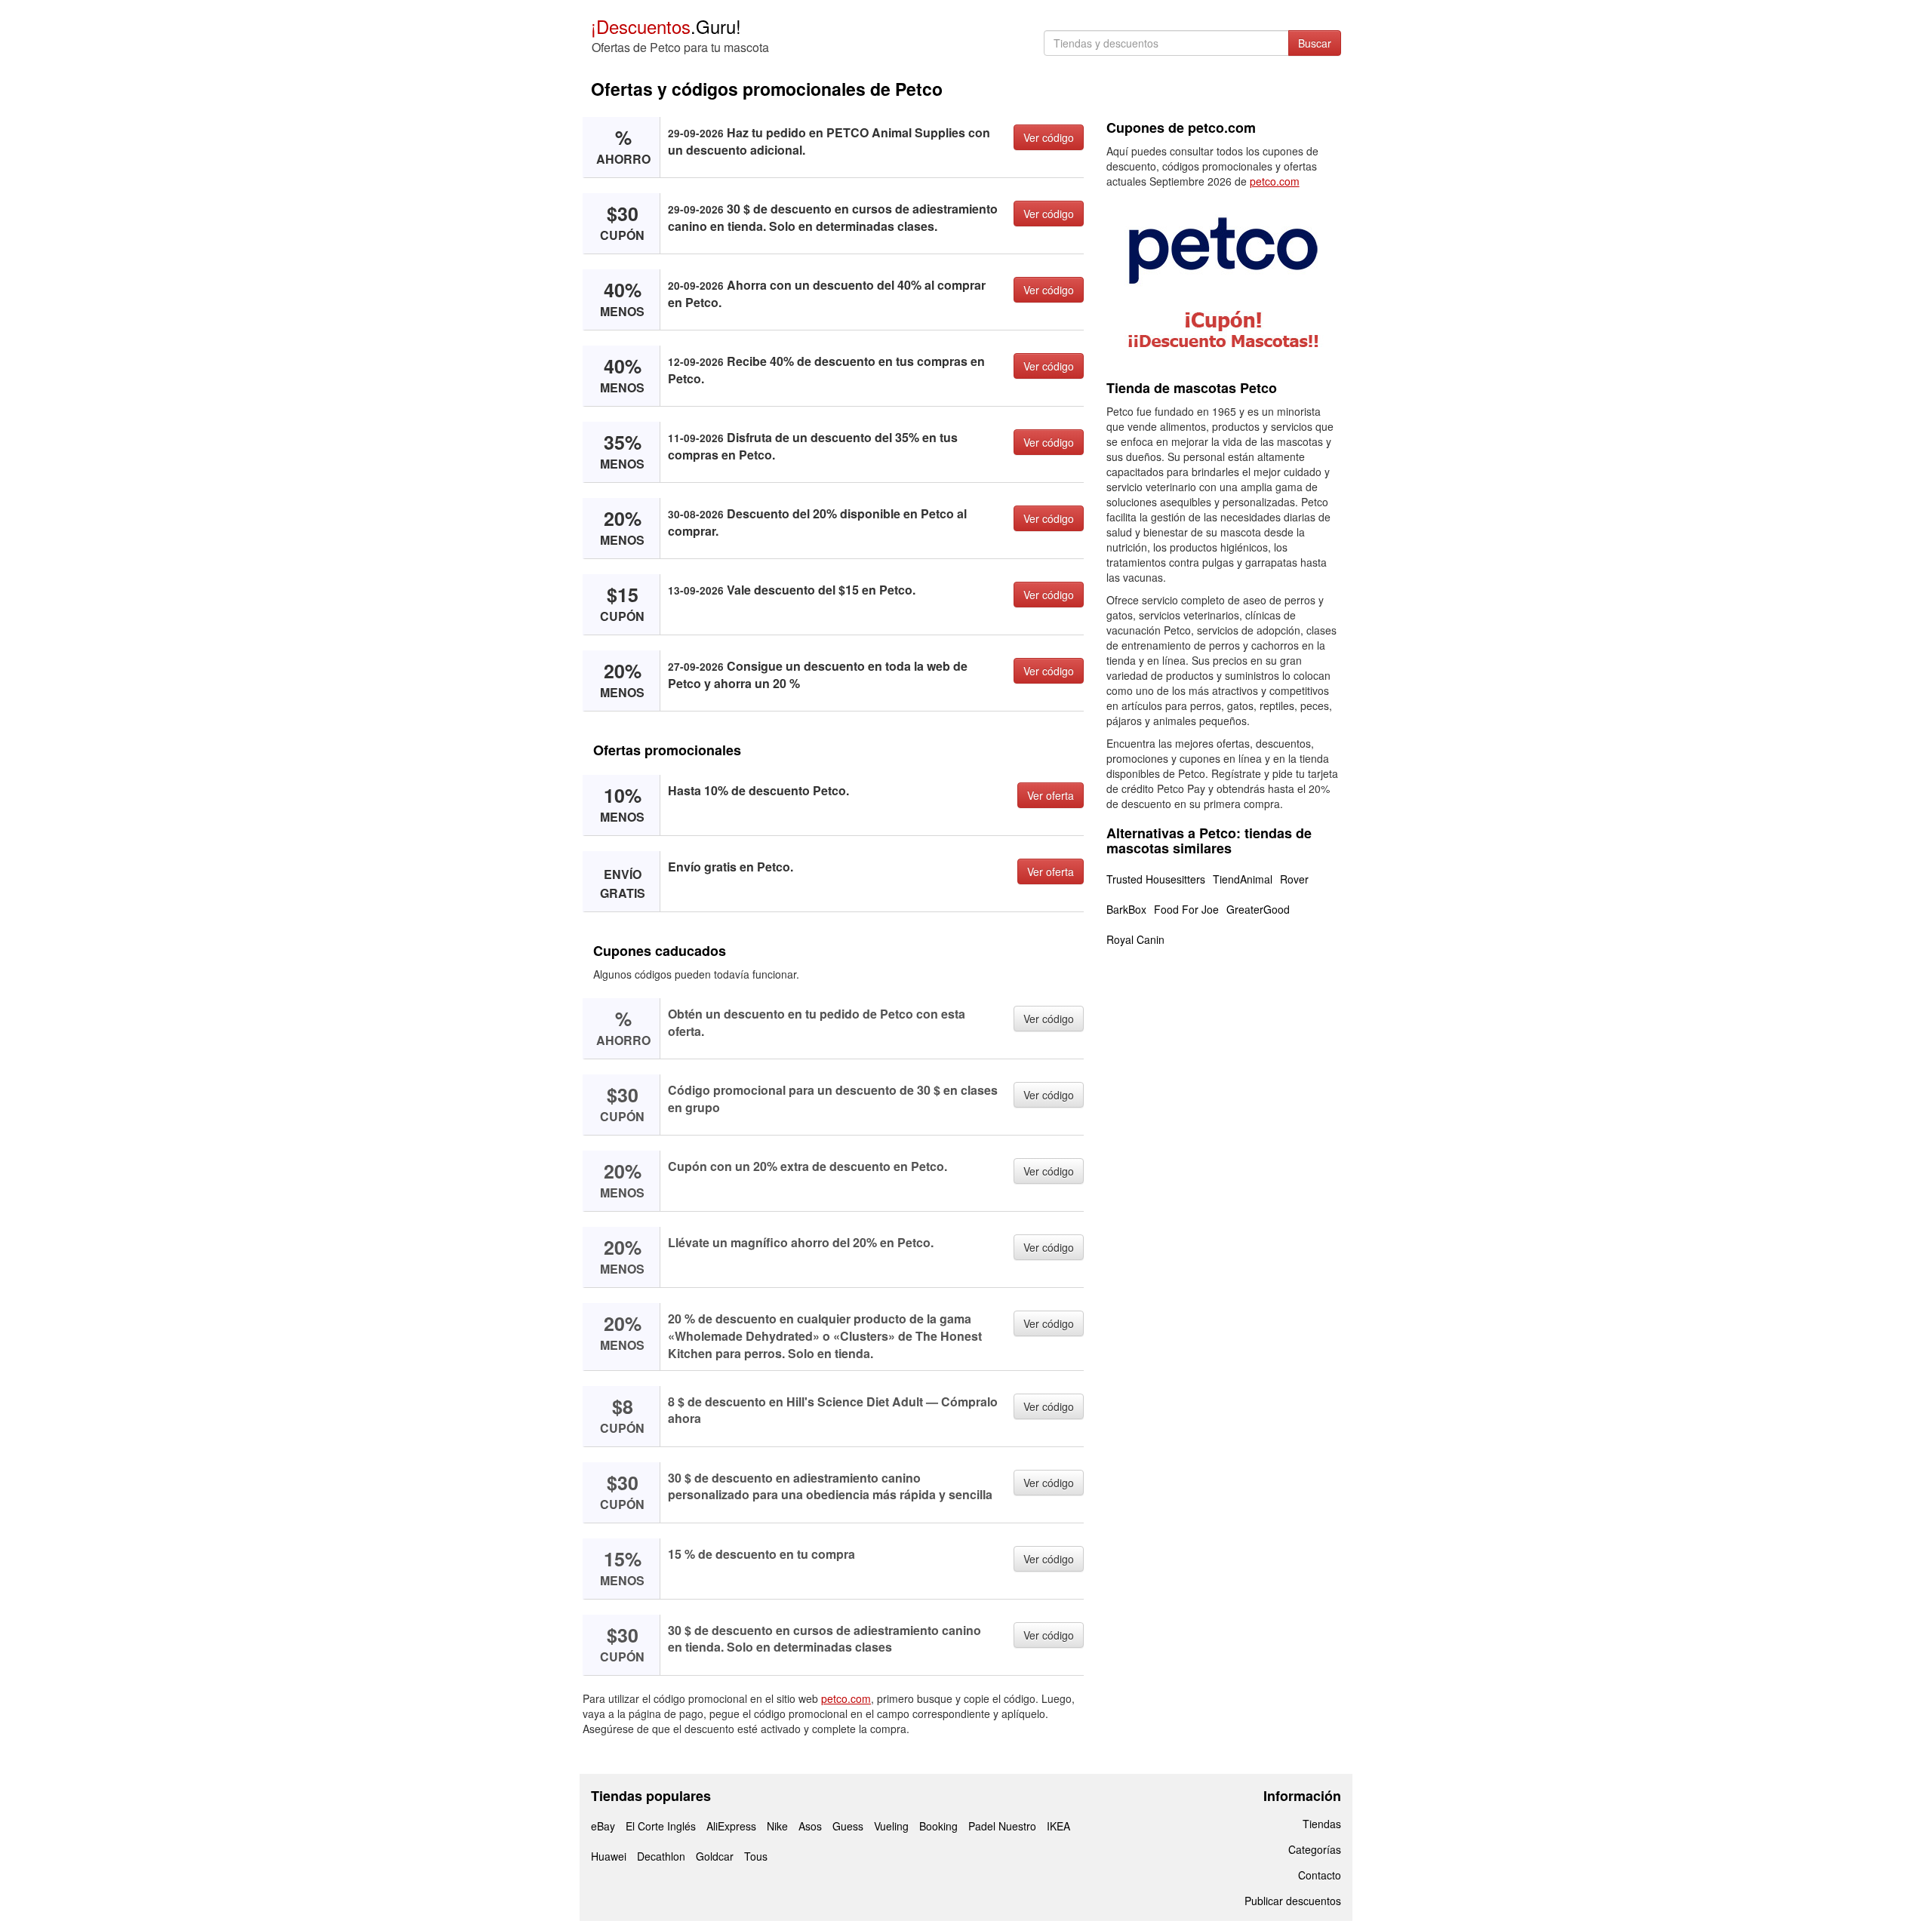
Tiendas (1322, 1824)
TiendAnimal (1243, 879)
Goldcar (715, 1856)
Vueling (891, 1826)
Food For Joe (1186, 909)
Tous (756, 1856)
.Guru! (666, 26)
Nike (777, 1826)
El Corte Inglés (661, 1826)
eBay (603, 1826)
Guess (848, 1826)
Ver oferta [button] (1051, 795)
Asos (810, 1826)
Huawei (609, 1856)
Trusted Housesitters (1156, 879)
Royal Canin (1135, 939)
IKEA (1058, 1826)
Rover (1294, 879)
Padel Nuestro (1002, 1826)
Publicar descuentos (1293, 1901)
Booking (938, 1826)
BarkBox (1126, 909)
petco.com (846, 1698)
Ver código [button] (1049, 137)
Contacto (1320, 1875)
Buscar (1315, 43)
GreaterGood (1258, 909)
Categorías (1315, 1849)
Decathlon (661, 1856)
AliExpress (731, 1826)
